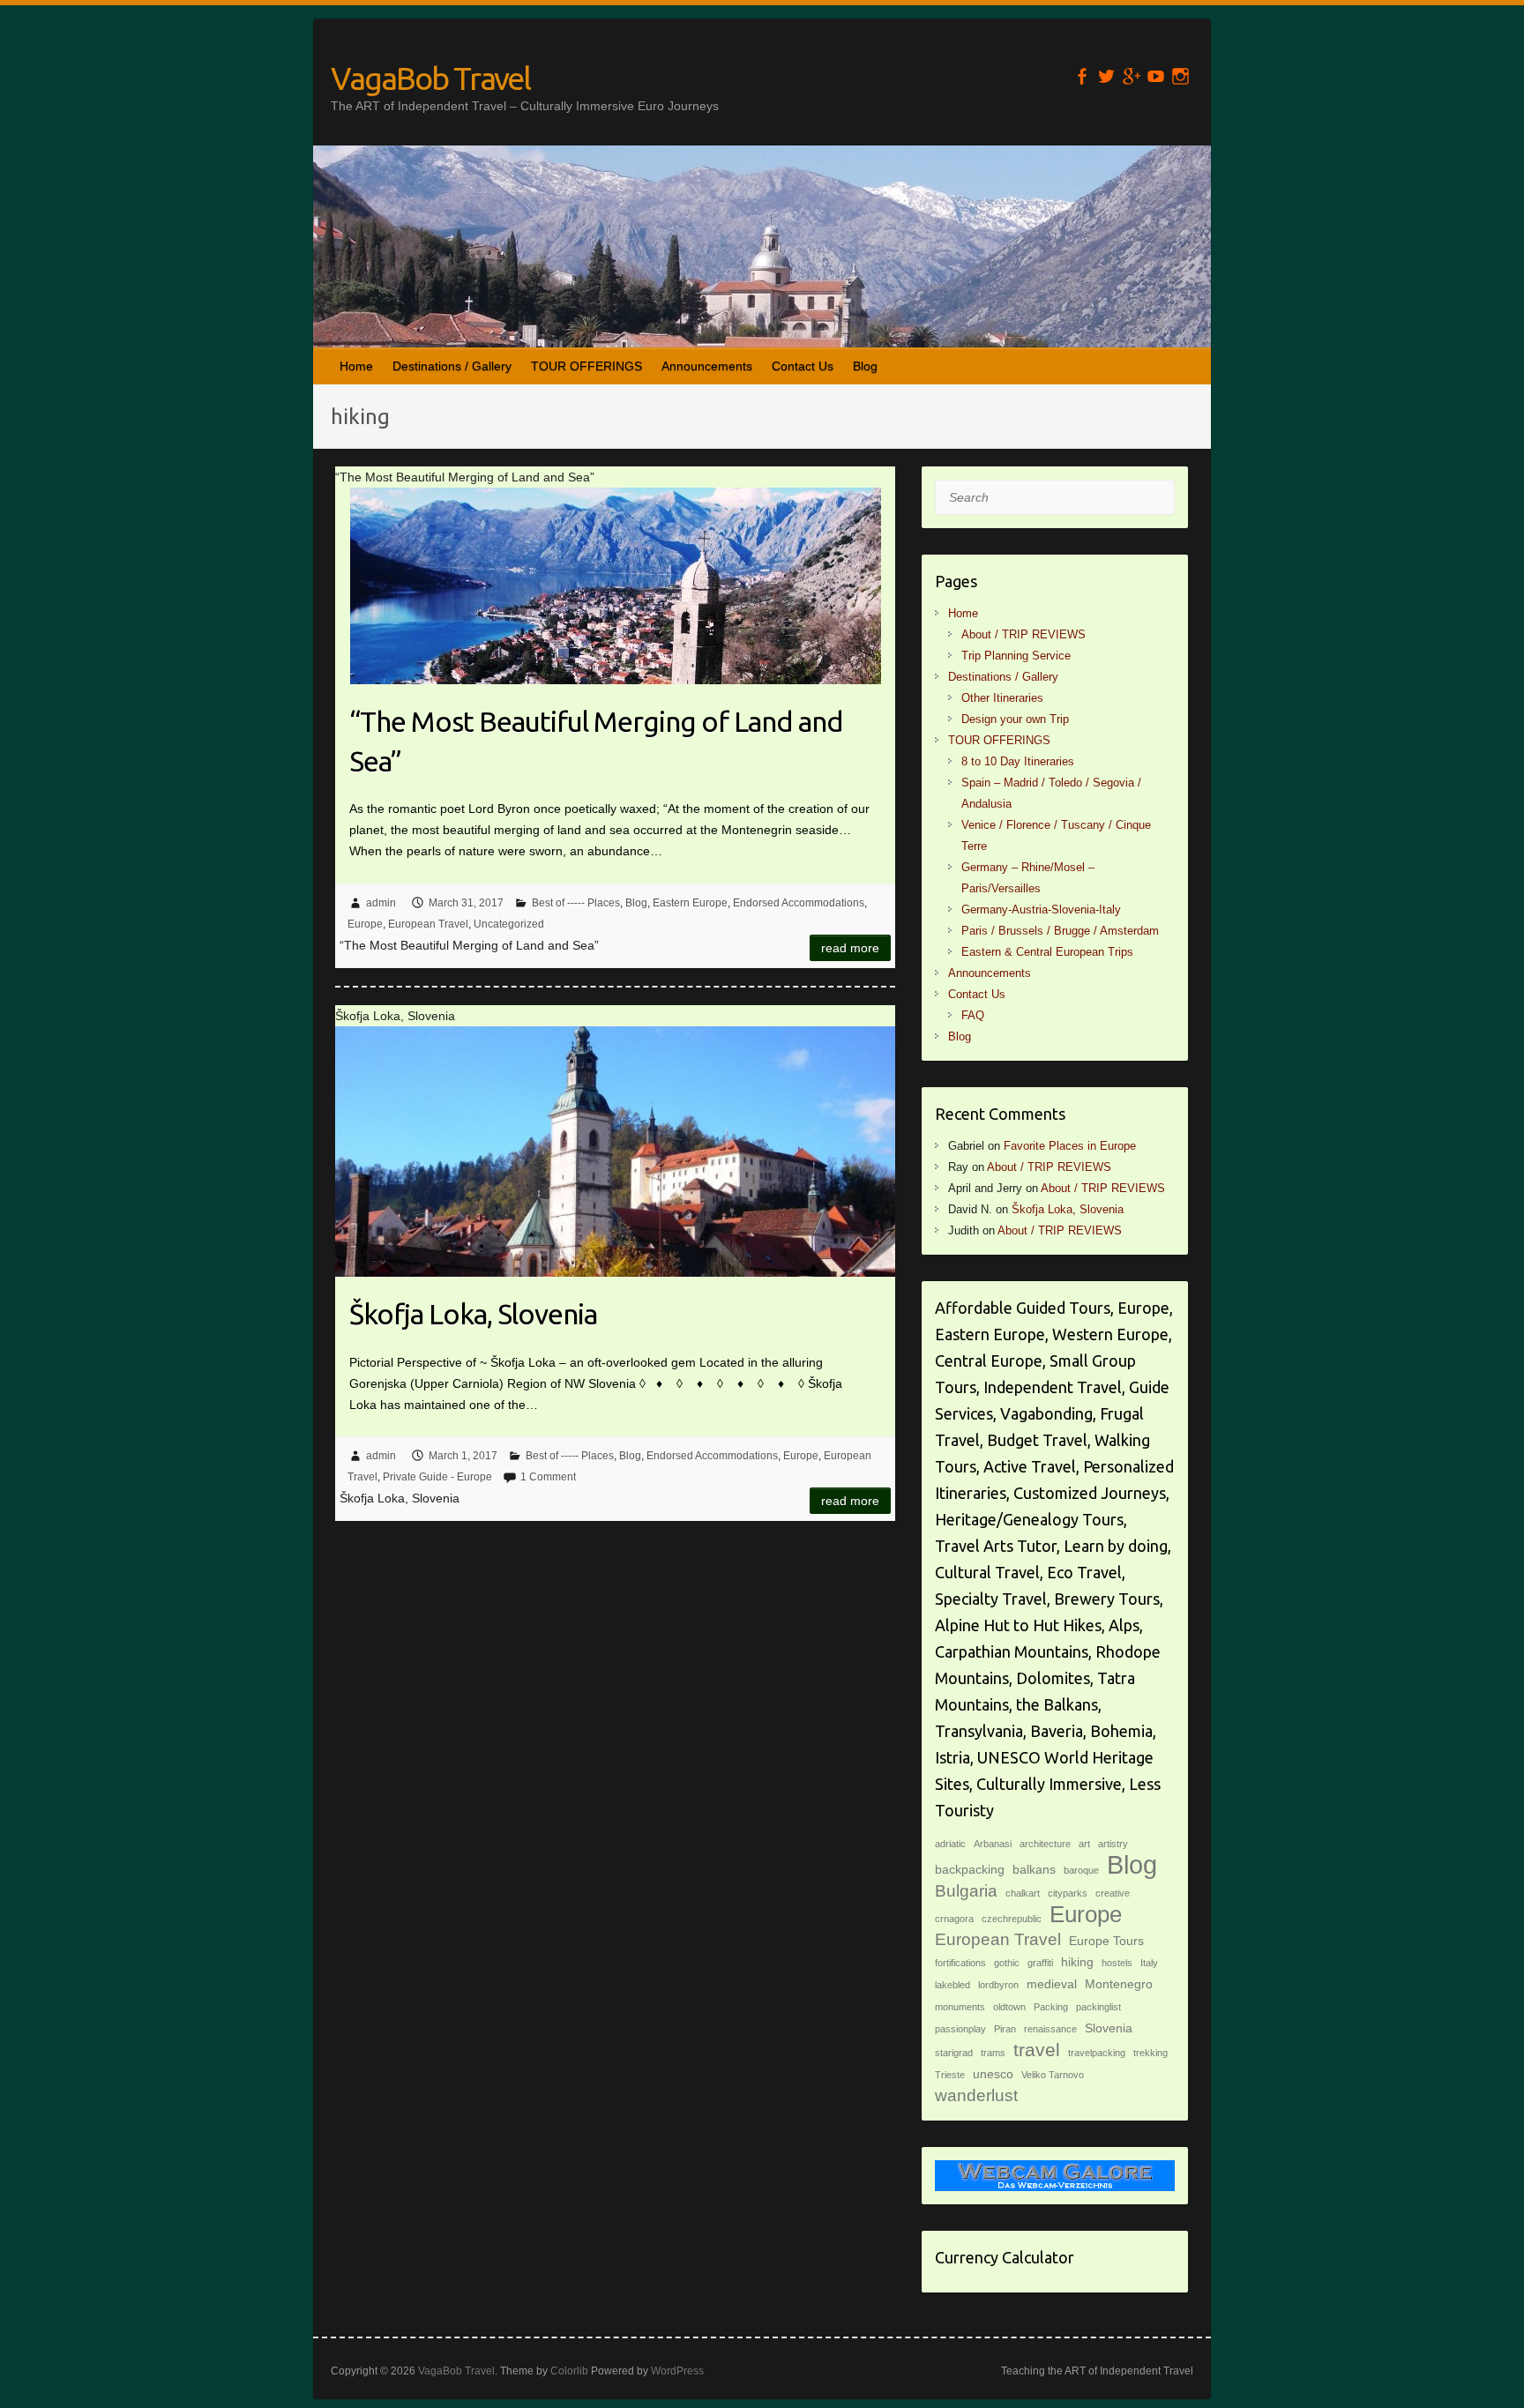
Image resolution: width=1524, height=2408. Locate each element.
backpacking (970, 1869)
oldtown (1009, 2007)
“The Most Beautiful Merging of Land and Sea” (596, 741)
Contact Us (803, 366)
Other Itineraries (1002, 698)
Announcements (707, 366)
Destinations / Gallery (452, 366)
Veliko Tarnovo (1053, 2075)
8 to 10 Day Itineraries (1018, 761)
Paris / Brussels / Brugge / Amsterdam (1060, 931)
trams (993, 2053)
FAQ (973, 1015)
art (1084, 1844)
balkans (1034, 1869)
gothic (1007, 1963)
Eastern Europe (690, 903)
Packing (1051, 2007)
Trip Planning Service (1016, 656)
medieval (1052, 1984)
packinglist (1098, 2007)
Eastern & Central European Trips (1047, 952)
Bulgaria (966, 1891)
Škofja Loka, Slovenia (473, 1314)
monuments (960, 2007)
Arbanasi (993, 1844)
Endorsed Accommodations (799, 903)
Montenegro (1119, 1984)
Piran (1005, 2029)
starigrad (954, 2053)
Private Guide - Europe (437, 1477)
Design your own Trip (1015, 719)
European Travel (428, 924)
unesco (993, 2074)
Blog (865, 366)
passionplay (960, 2029)
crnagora (954, 1919)
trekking (1150, 2053)
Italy (1149, 1963)
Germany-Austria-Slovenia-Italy (1041, 910)
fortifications (960, 1963)
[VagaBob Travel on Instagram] (1180, 76)
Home (356, 366)
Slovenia (1109, 2028)
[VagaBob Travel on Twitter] (1106, 76)
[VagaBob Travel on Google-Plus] (1131, 76)
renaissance (1050, 2029)
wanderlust (976, 2095)
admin (381, 903)
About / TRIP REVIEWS (1023, 634)
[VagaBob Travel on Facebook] (1082, 76)
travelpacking (1097, 2053)
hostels (1117, 1963)
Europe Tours (1106, 1941)
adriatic (950, 1844)
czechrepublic (1012, 1919)
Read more (850, 948)
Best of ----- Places (576, 903)
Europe (365, 924)
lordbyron (998, 1985)
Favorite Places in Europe (1070, 1146)
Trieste (950, 2075)
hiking (1077, 1962)
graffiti (1040, 1963)
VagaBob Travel (430, 78)
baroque (1081, 1870)
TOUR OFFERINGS (586, 366)
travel (1037, 2050)
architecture (1045, 1844)
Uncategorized (509, 924)
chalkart (1023, 1893)
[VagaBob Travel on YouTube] (1156, 76)
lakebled (952, 1985)
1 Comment (548, 1477)
